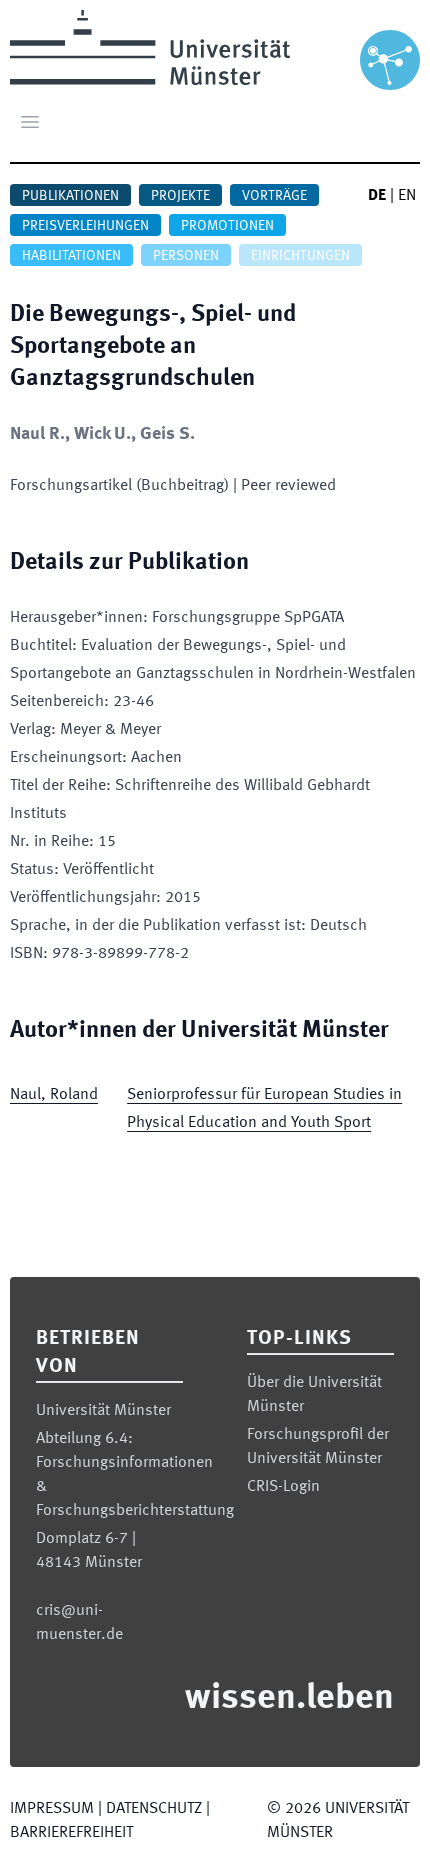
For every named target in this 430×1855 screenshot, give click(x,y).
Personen (186, 256)
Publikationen (70, 196)
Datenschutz (154, 1809)
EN (407, 196)
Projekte (180, 196)
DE (377, 196)
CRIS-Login (283, 1487)
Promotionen (227, 226)
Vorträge (274, 196)
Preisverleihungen (85, 226)
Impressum (52, 1809)
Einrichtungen (300, 256)
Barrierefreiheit (71, 1833)
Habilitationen (71, 256)
